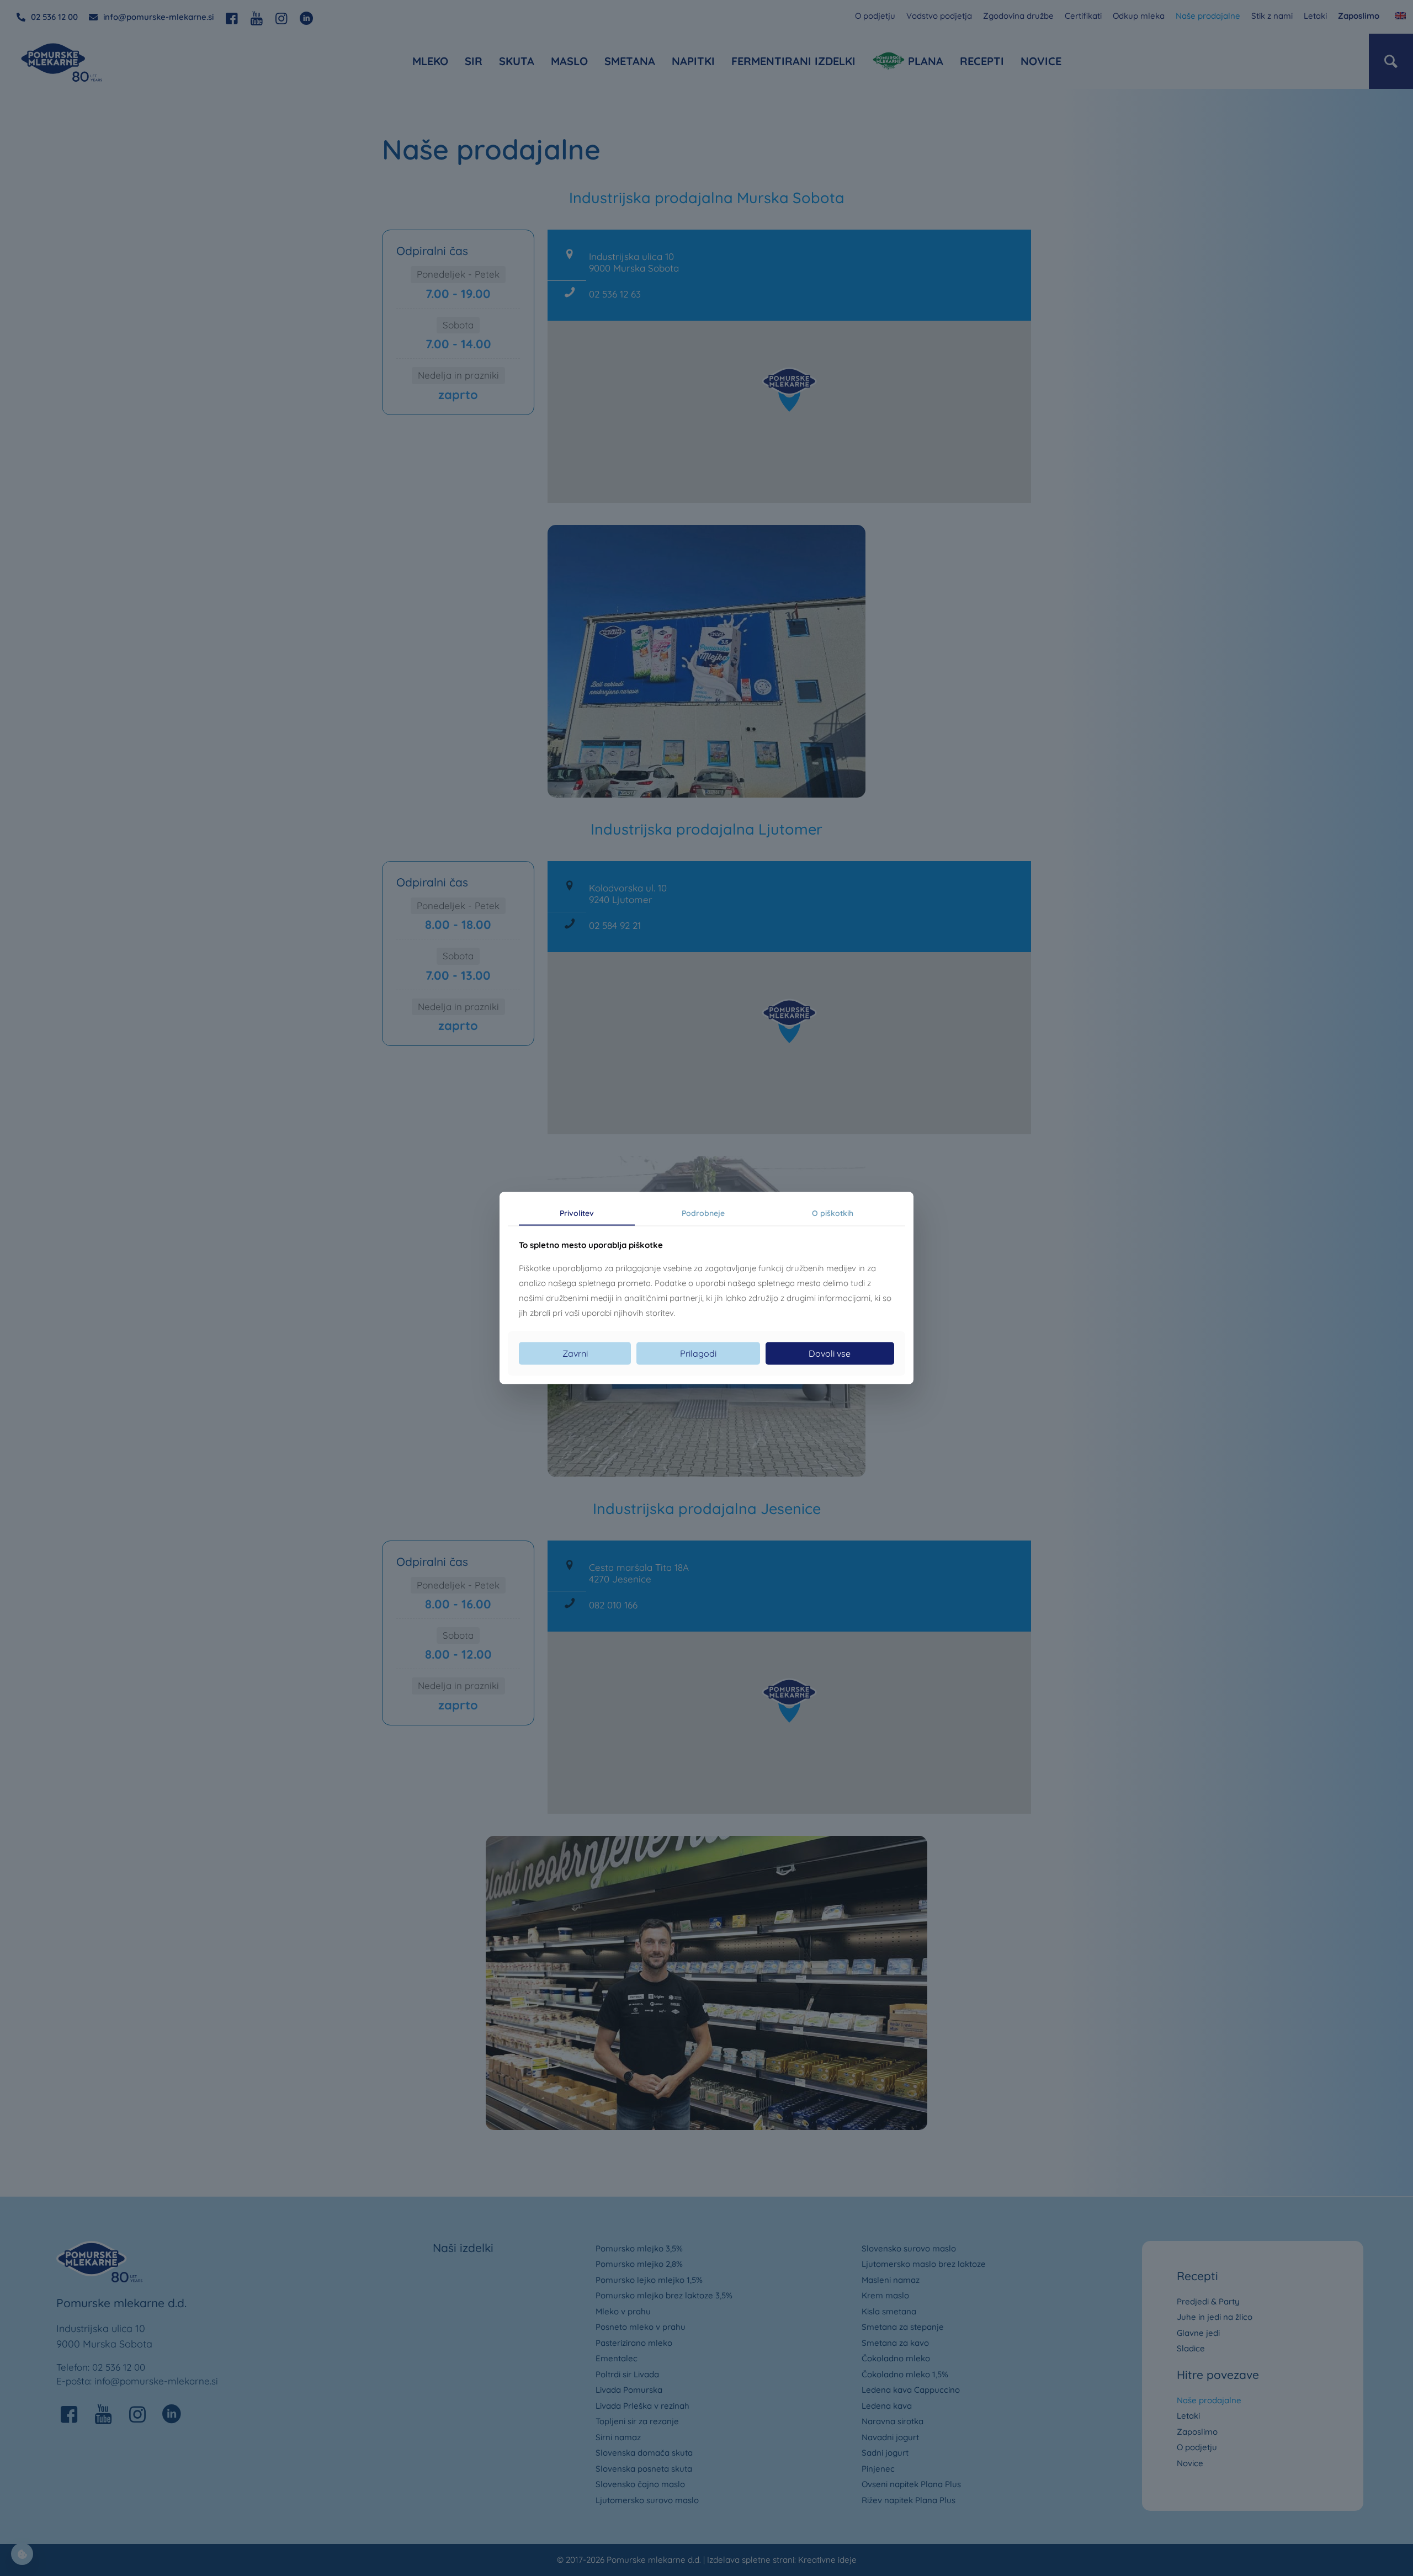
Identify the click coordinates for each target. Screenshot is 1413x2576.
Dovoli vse (830, 1353)
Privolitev (577, 1213)
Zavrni (575, 1353)
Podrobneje (703, 1213)
